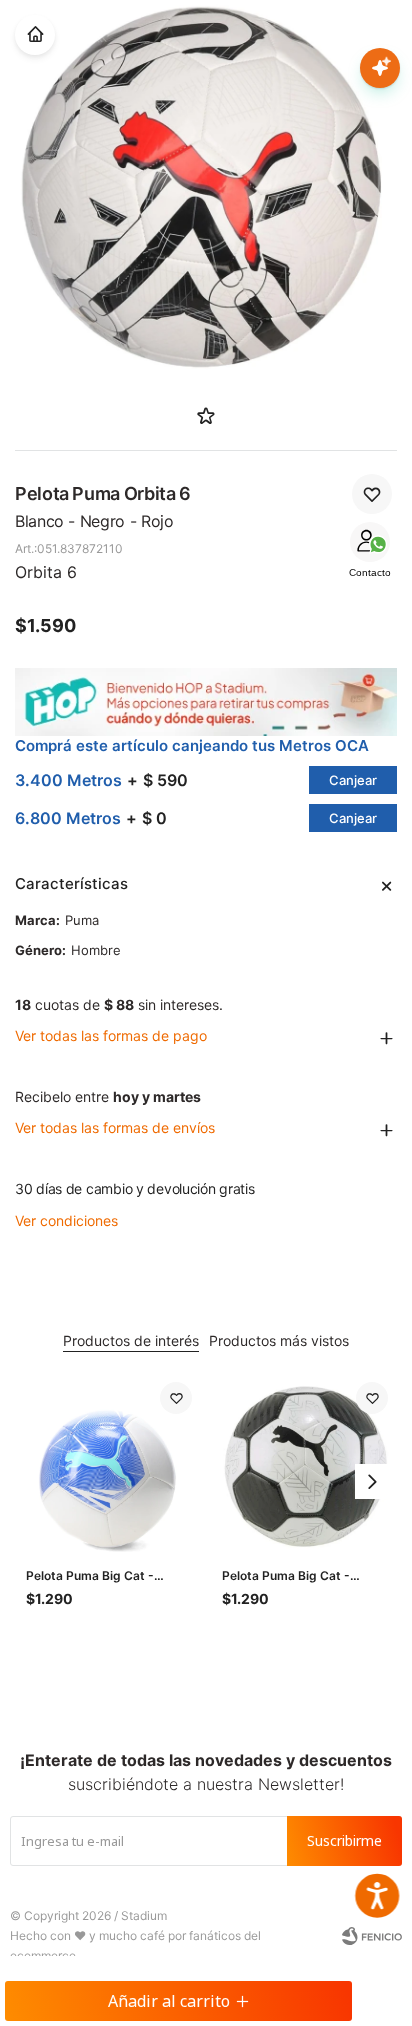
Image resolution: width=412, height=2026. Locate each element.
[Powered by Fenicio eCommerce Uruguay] (372, 1936)
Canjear (353, 780)
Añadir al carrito (169, 2001)
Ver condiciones (66, 1220)
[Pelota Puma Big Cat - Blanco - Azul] (109, 1465)
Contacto (370, 572)
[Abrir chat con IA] (380, 68)
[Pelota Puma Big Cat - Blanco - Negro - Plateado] (305, 1465)
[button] (372, 1481)
